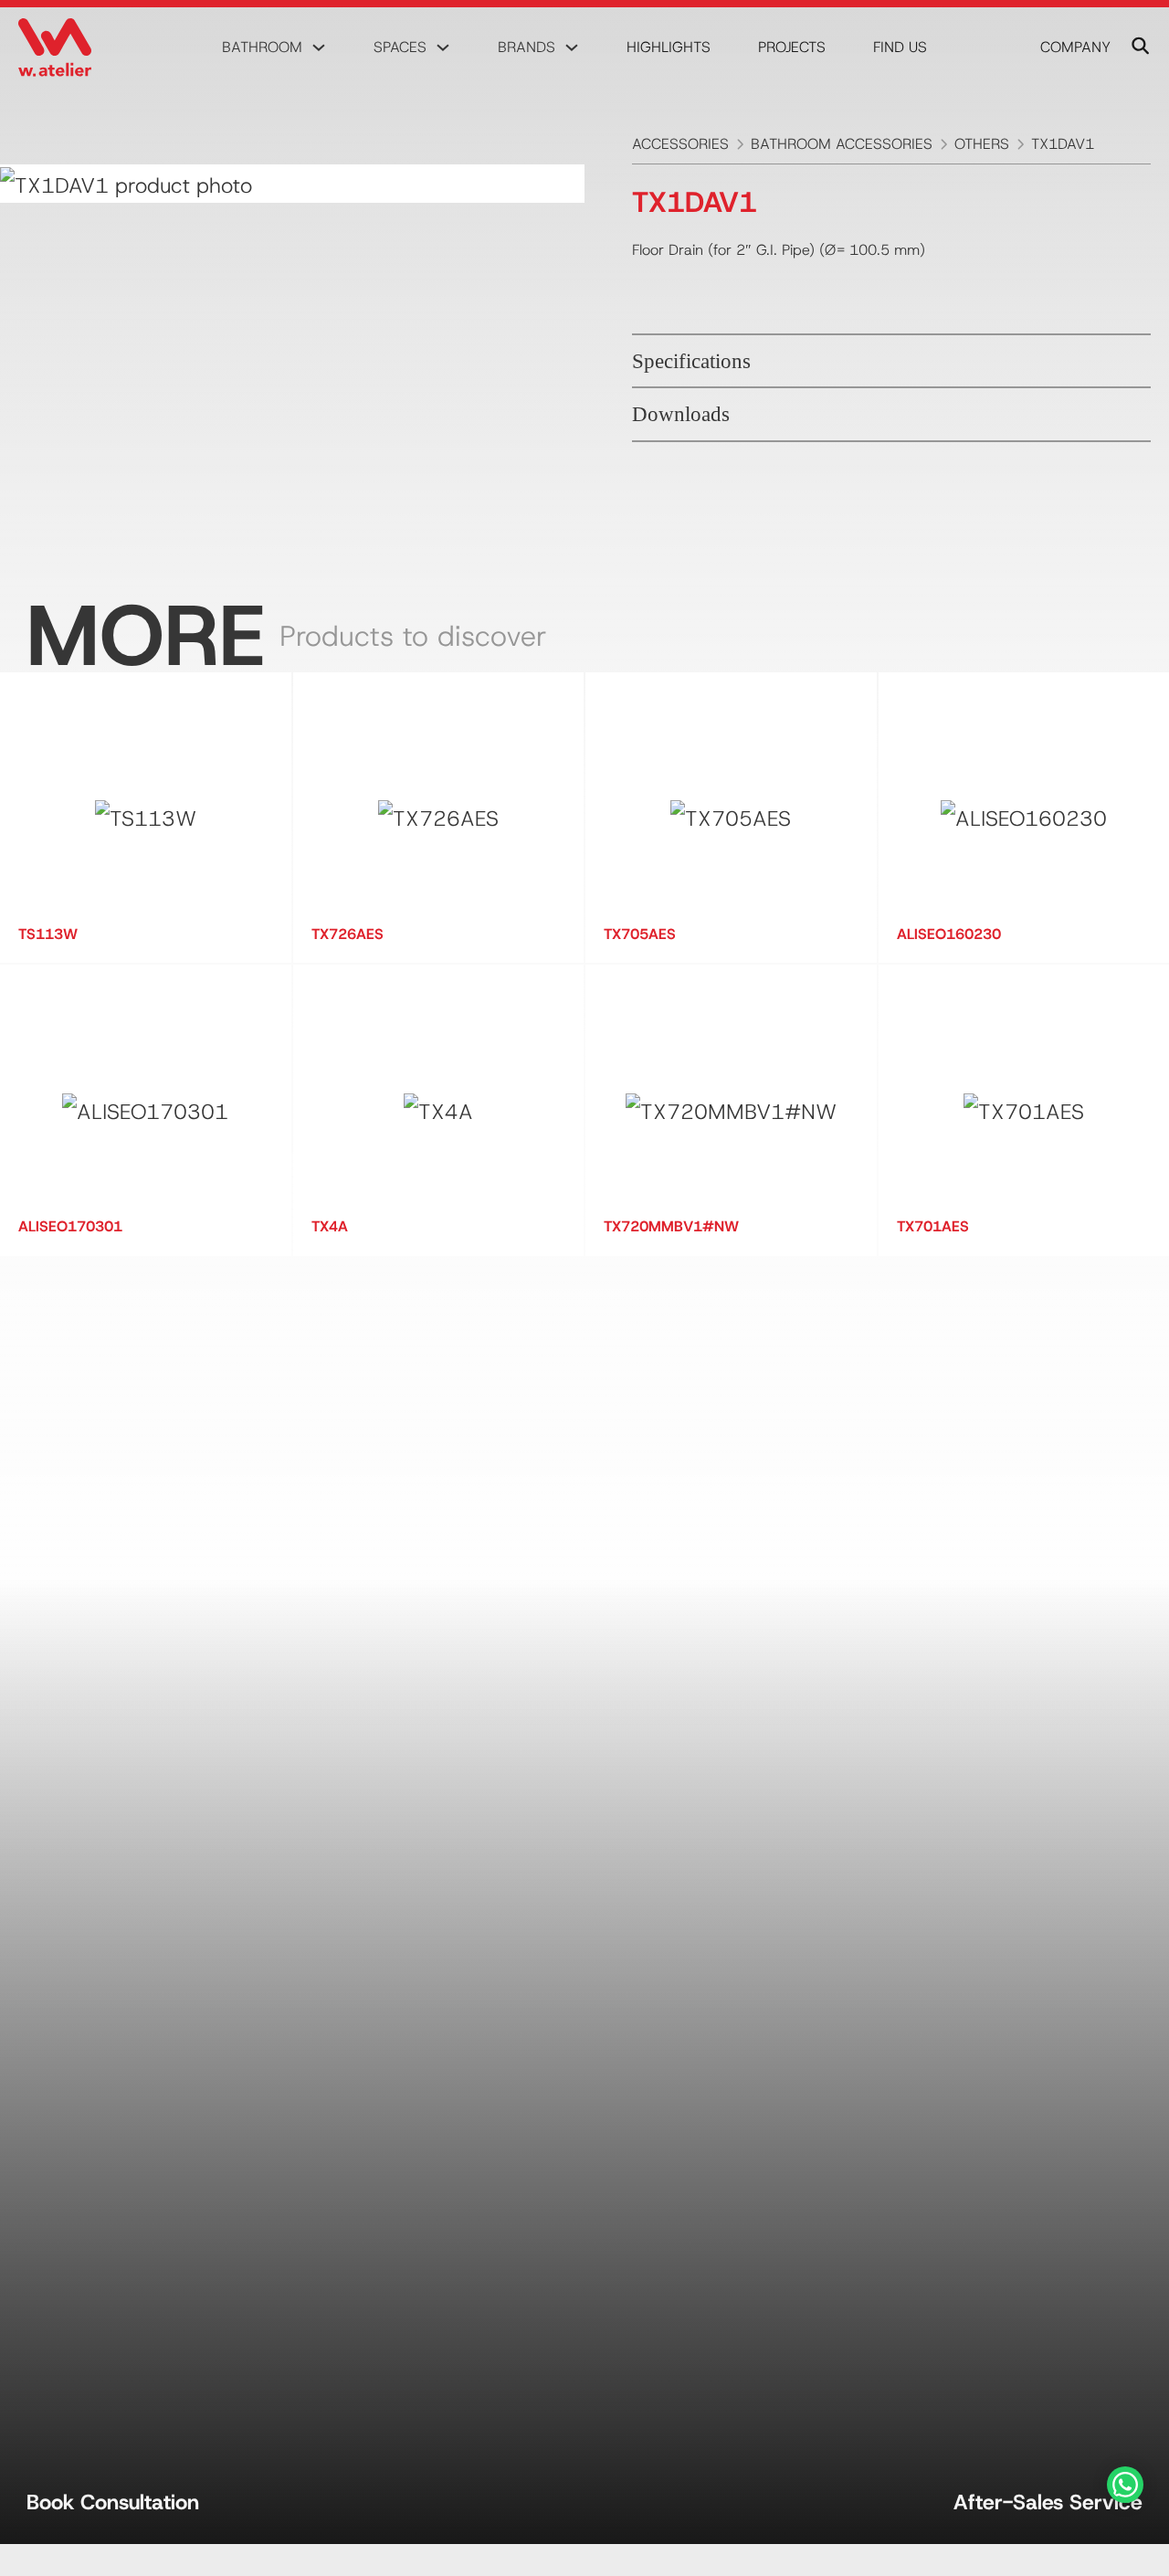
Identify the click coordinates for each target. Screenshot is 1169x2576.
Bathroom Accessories (842, 144)
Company (1075, 47)
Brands (527, 47)
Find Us (900, 47)
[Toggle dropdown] (319, 48)
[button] (891, 361)
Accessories (680, 144)
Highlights (669, 47)
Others (982, 144)
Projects (792, 47)
